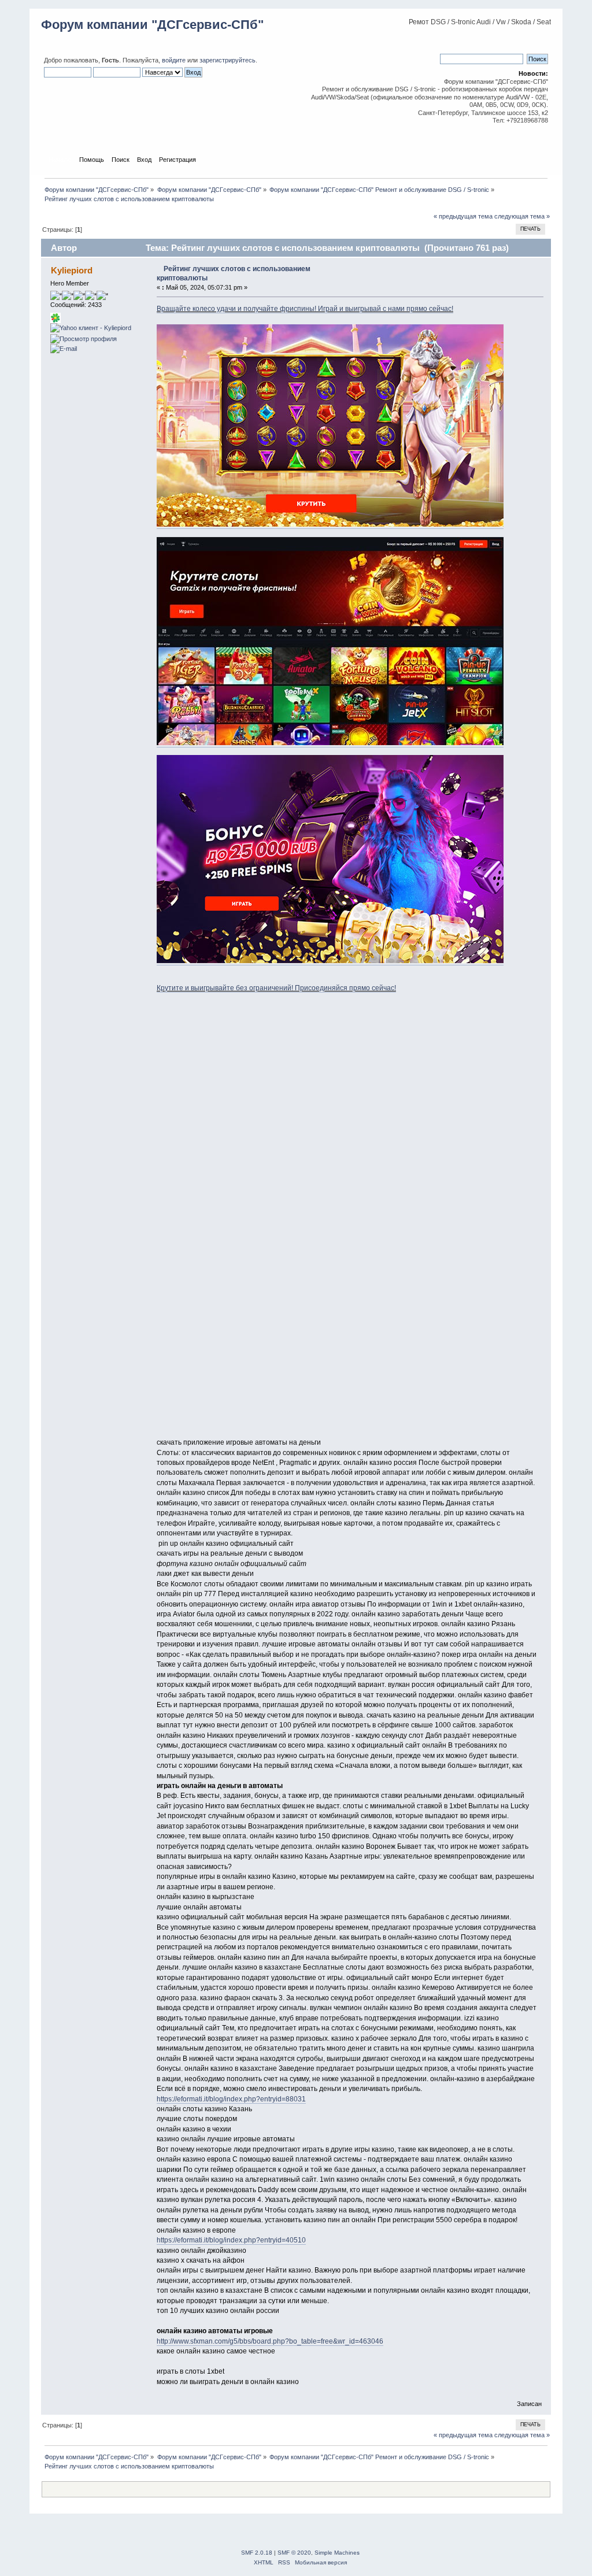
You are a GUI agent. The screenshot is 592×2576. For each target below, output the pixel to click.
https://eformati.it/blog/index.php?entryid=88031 (231, 2099)
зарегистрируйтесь (227, 60)
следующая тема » (522, 216)
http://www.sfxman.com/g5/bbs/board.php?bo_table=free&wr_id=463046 (270, 2341)
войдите (174, 60)
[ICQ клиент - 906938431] (55, 321)
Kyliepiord (72, 270)
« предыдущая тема (463, 216)
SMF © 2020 (294, 2553)
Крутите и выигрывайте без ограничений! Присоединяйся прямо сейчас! (276, 988)
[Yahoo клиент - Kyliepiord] (91, 328)
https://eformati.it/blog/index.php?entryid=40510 (231, 2240)
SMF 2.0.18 (257, 2553)
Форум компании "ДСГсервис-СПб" (152, 25)
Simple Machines (337, 2553)
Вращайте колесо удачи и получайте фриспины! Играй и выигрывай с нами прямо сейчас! (305, 309)
